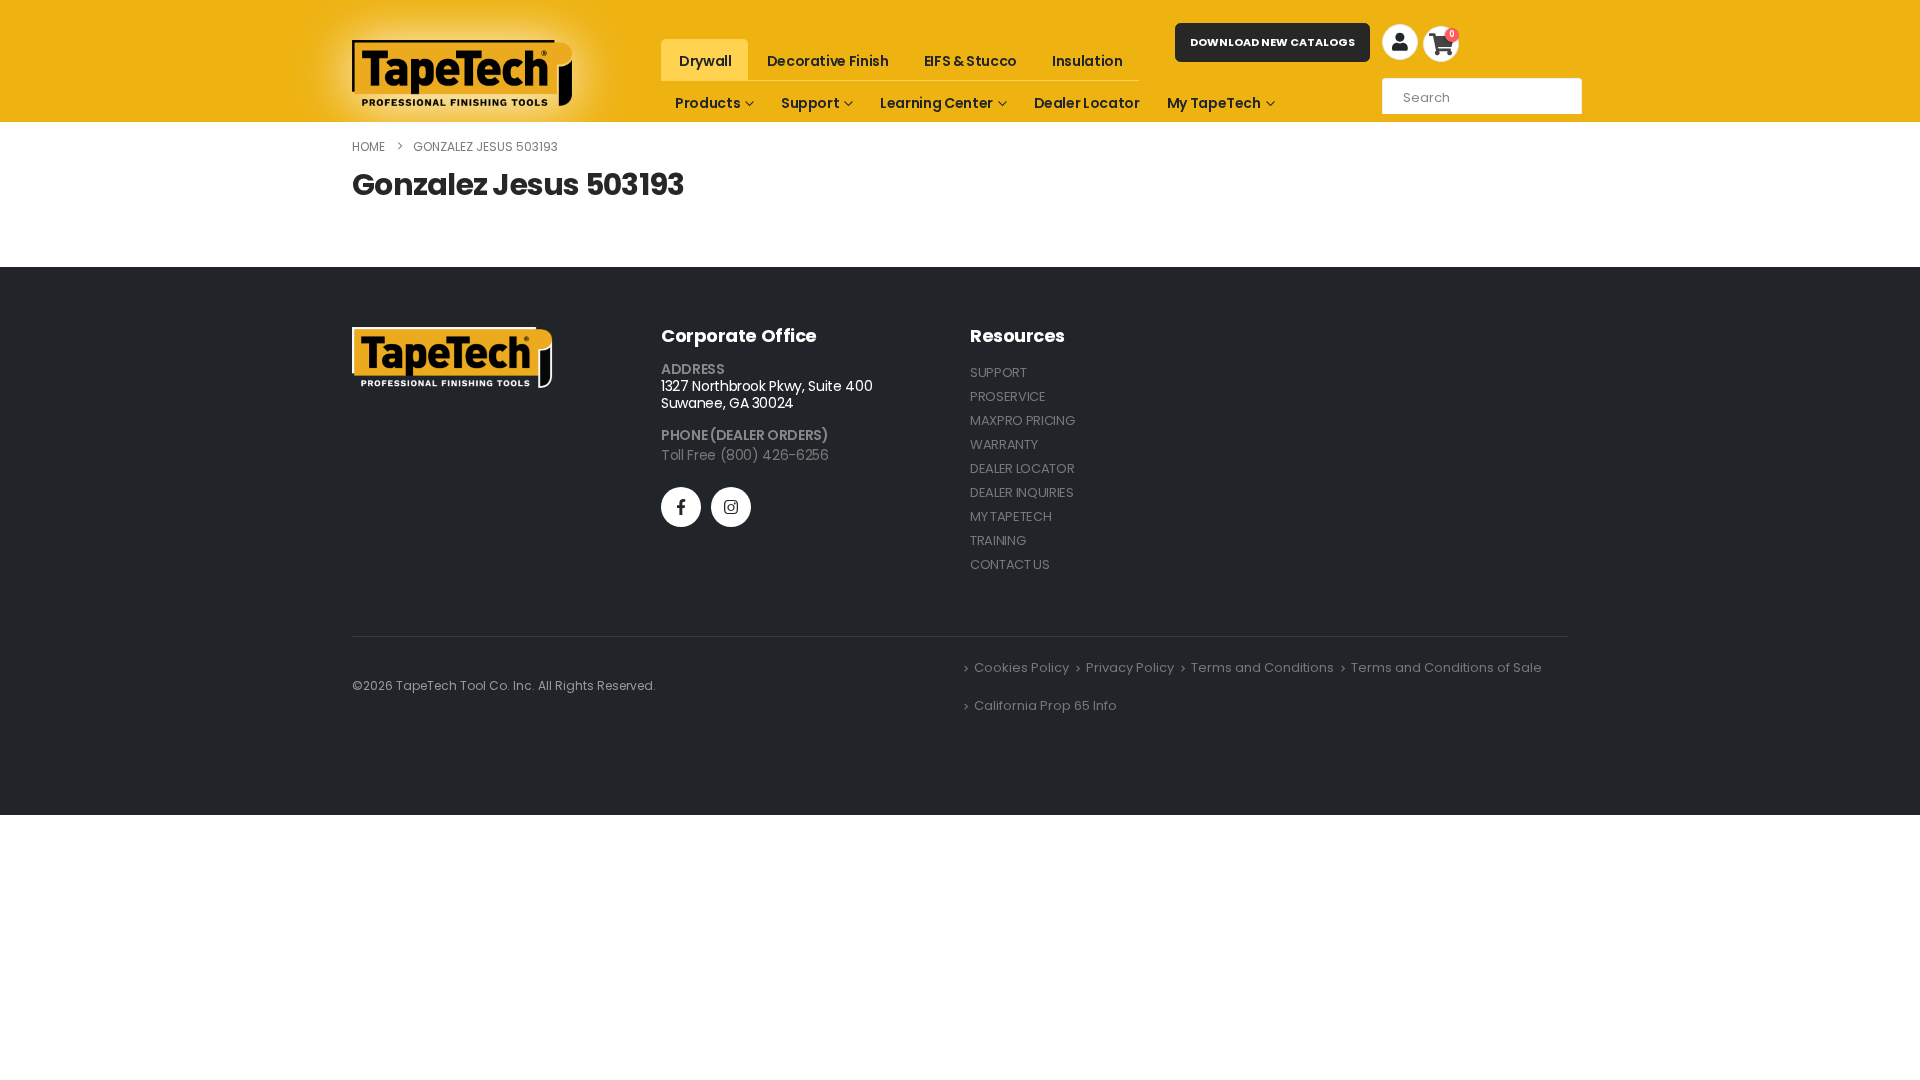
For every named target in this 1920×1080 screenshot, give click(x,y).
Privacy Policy (1130, 667)
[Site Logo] (462, 73)
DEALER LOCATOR (1022, 468)
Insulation (1087, 61)
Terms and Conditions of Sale (1446, 667)
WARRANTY (1003, 444)
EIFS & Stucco (970, 61)
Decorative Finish (828, 61)
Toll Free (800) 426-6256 (745, 455)
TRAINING (997, 540)
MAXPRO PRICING (1022, 420)
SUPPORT (998, 372)
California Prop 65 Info (1045, 705)
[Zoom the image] (452, 338)
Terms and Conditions (1262, 667)
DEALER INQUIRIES (1022, 492)
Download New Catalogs (1272, 42)
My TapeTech (1214, 103)
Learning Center (936, 103)
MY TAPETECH (1010, 516)
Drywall (705, 61)
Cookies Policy (1021, 667)
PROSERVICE (1008, 396)
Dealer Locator (1087, 103)
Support (810, 103)
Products (707, 103)
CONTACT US (1010, 564)
